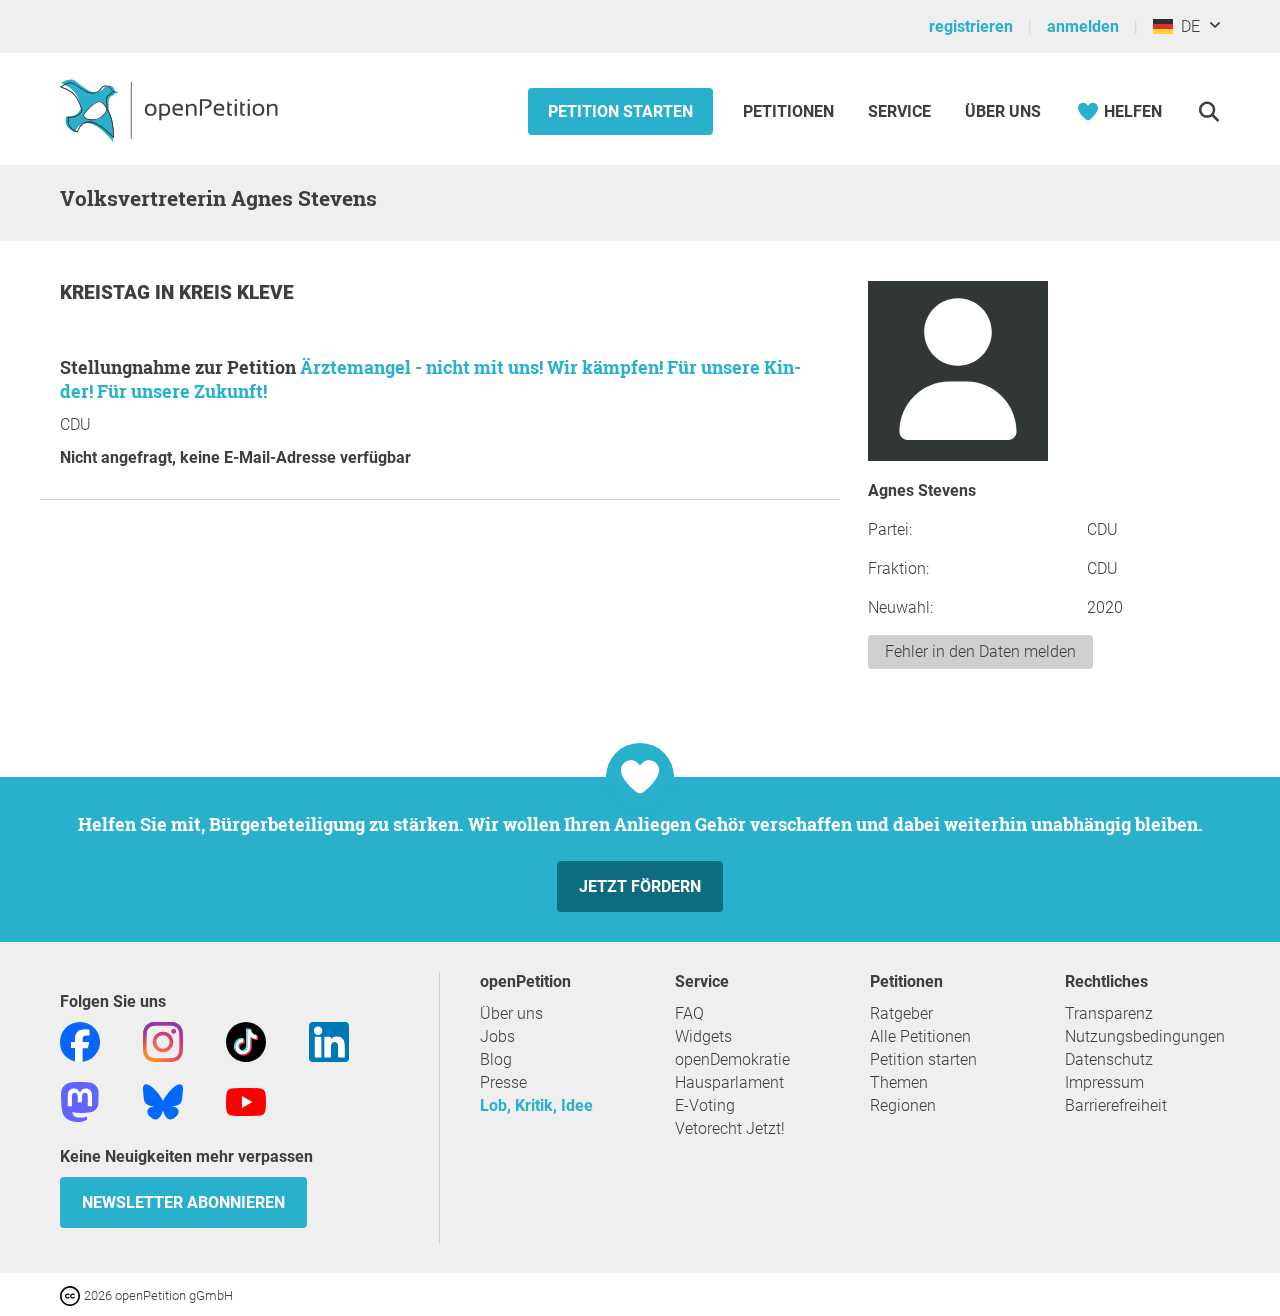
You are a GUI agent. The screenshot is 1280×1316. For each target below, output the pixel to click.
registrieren (971, 26)
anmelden (1083, 26)
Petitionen (790, 111)
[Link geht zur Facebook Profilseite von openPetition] (80, 1040)
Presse (503, 1082)
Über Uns (1003, 111)
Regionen (903, 1105)
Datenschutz (1109, 1059)
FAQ (689, 1013)
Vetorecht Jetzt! (730, 1128)
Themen (899, 1082)
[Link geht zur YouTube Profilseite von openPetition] (246, 1100)
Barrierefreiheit (1116, 1105)
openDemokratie (732, 1059)
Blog (496, 1059)
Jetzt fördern (640, 886)
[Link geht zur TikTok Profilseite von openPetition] (246, 1040)
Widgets (703, 1036)
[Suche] (1208, 111)
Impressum (1104, 1082)
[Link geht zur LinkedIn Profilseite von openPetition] (329, 1040)
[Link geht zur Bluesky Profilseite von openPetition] (163, 1100)
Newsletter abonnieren (183, 1202)
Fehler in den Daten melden (980, 651)
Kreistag (107, 292)
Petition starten (620, 111)
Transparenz (1109, 1013)
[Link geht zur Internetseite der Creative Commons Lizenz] (72, 1294)
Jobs (497, 1036)
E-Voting (705, 1105)
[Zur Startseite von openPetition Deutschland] (171, 109)
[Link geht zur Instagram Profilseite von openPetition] (163, 1040)
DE (1186, 26)
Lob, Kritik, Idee (536, 1105)
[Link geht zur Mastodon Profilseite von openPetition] (80, 1100)
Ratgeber (901, 1013)
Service (899, 111)
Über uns (511, 1013)
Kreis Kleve (236, 292)
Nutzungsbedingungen (1145, 1036)
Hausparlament (729, 1082)
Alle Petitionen (920, 1036)
